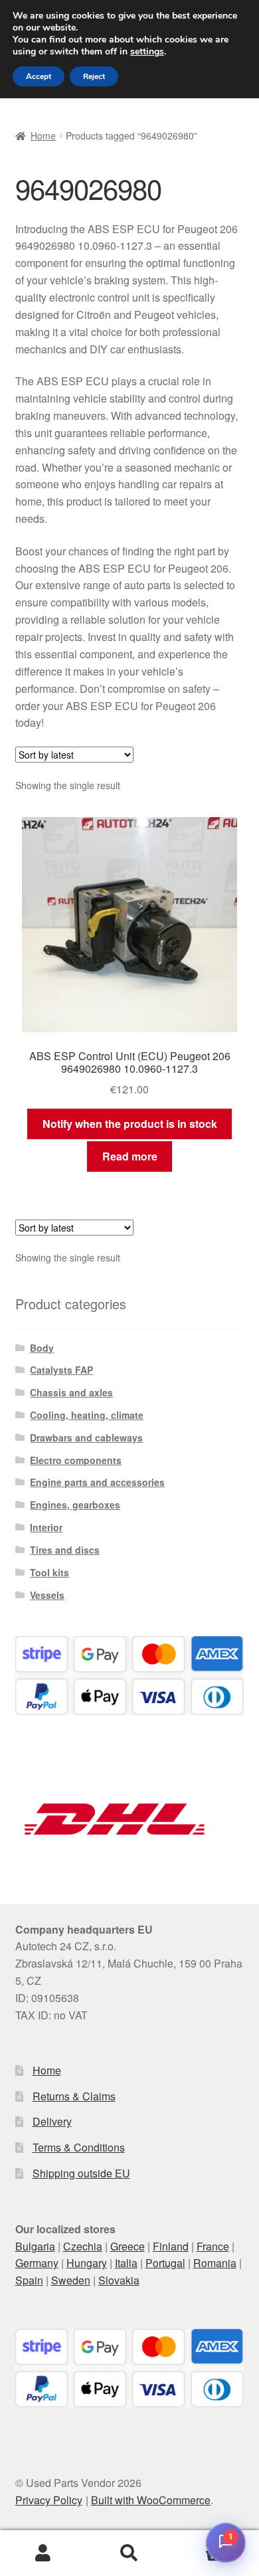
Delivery (52, 2121)
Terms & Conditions (79, 2147)
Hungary (87, 2263)
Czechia (83, 2246)
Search (129, 2553)
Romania (215, 2263)
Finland (171, 2246)
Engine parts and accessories (97, 1482)
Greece (128, 2246)
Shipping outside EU (81, 2173)
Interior (46, 1527)
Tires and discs (65, 1550)
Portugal (165, 2263)
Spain (29, 2280)
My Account (43, 2553)
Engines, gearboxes (75, 1505)
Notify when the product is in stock (130, 1124)
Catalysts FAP (61, 1370)
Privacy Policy (49, 2500)
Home (43, 136)
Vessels (47, 1595)
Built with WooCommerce (151, 2500)
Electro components (76, 1460)
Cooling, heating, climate (87, 1415)
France (213, 2246)
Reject (94, 76)
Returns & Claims (74, 2096)
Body (42, 1348)
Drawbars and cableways (86, 1437)
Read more (130, 1156)
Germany (37, 2263)
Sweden (71, 2280)
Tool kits (49, 1572)
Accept (39, 76)
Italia (126, 2263)
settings (147, 52)
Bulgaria (35, 2246)
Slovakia (119, 2280)
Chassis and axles (71, 1392)
